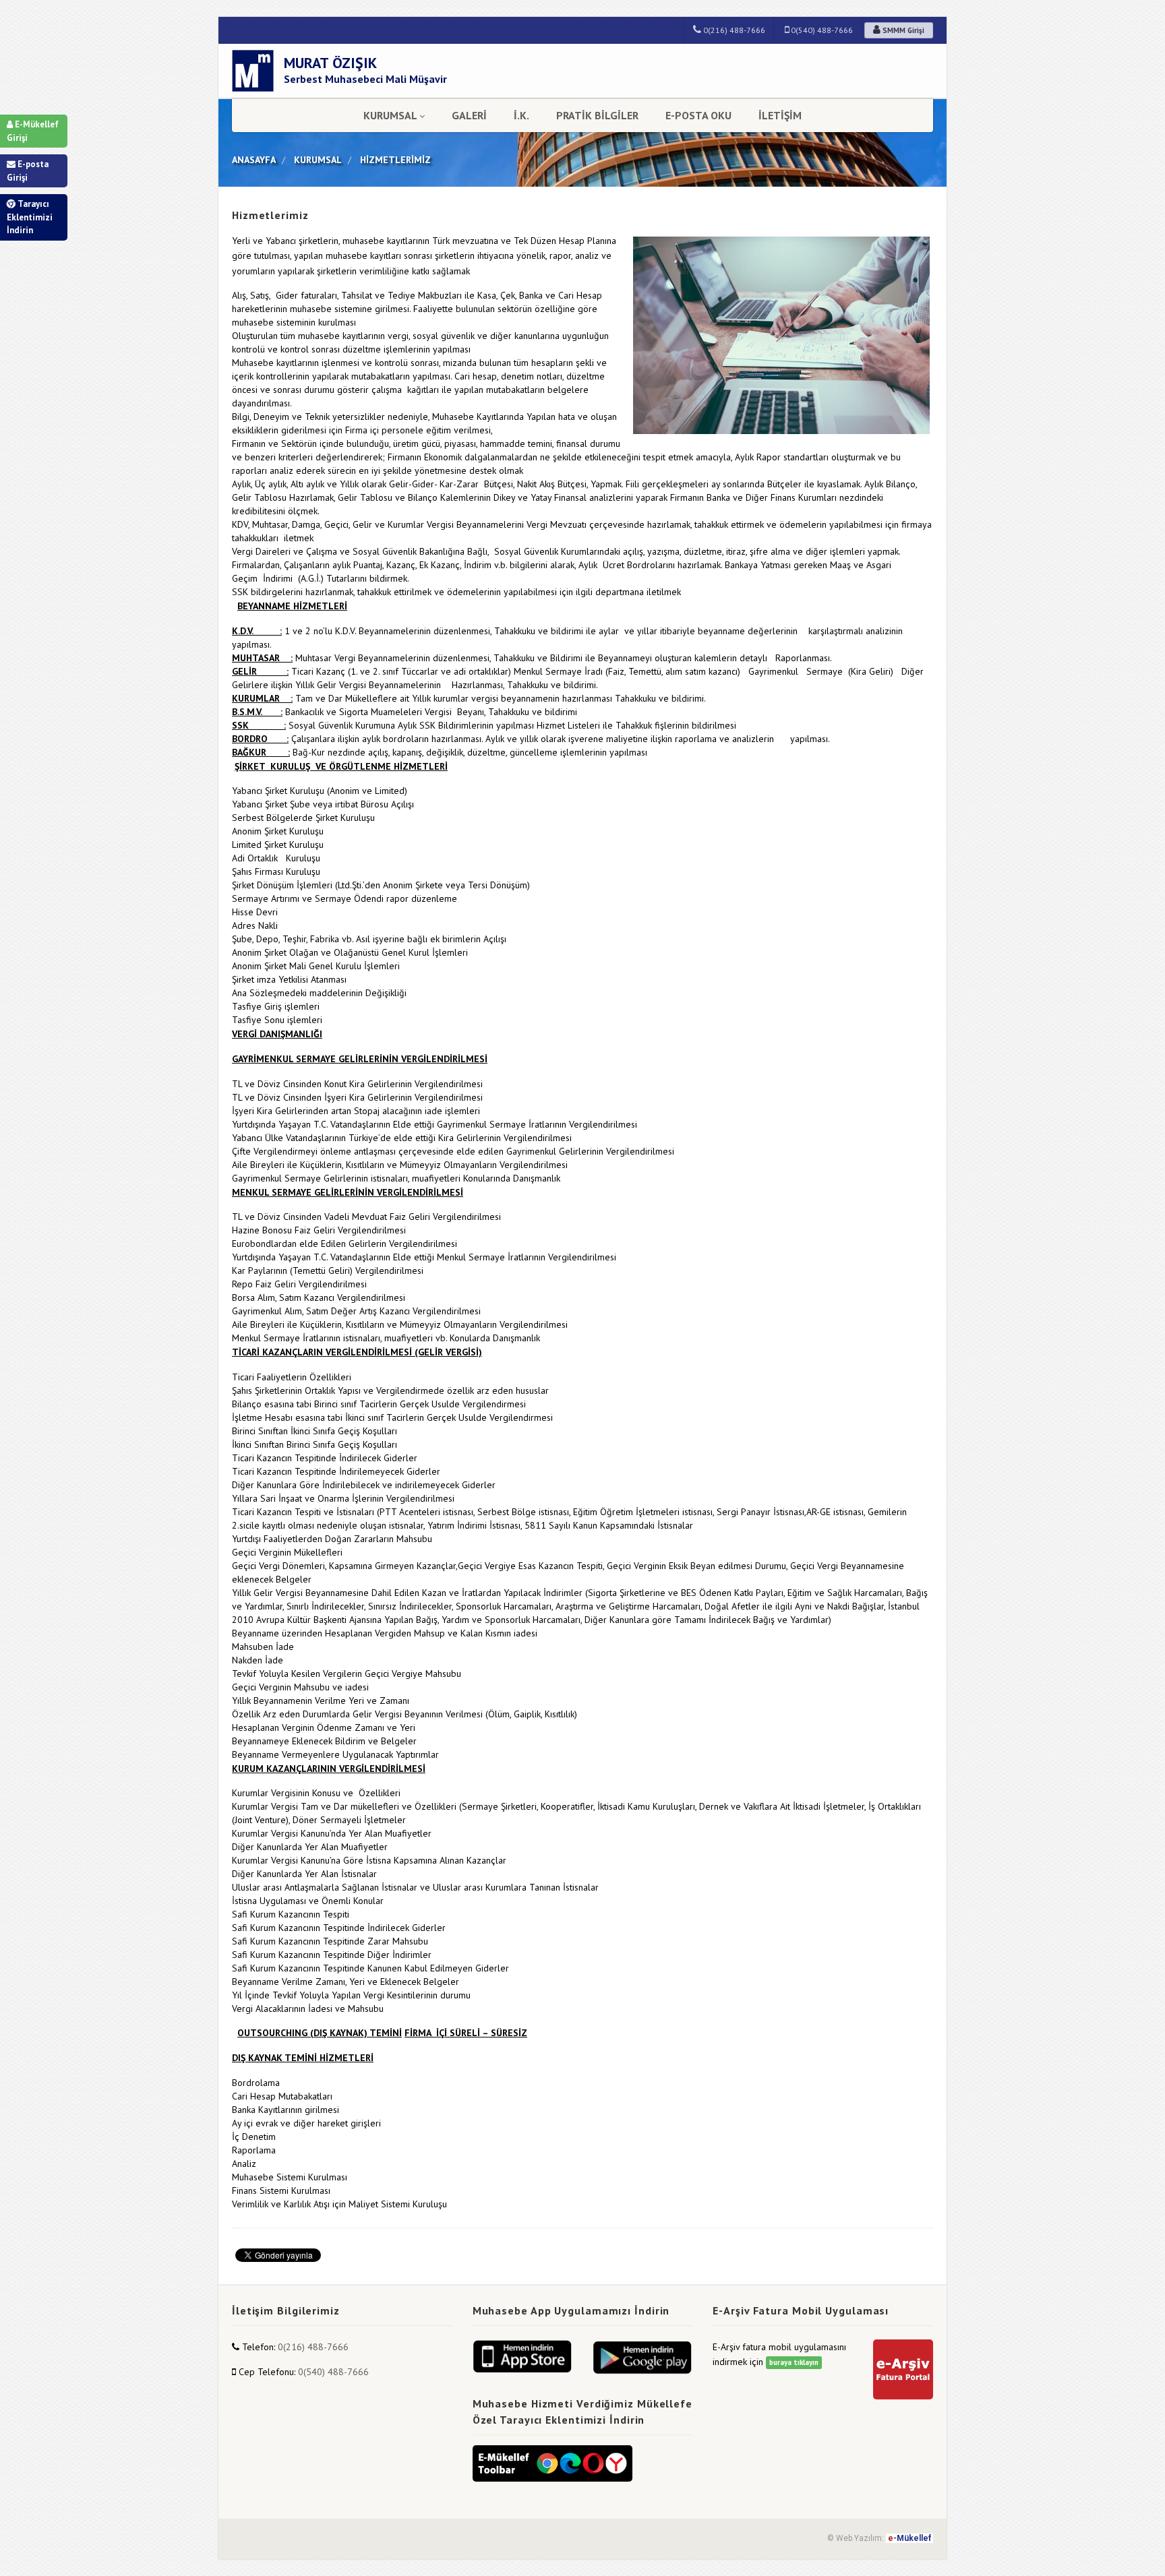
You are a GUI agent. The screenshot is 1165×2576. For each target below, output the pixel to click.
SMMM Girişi (902, 30)
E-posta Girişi (28, 171)
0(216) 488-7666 (733, 30)
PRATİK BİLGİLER (597, 115)
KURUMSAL (390, 115)
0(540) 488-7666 (821, 30)
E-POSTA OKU (698, 115)
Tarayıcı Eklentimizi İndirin (30, 217)
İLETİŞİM (780, 115)
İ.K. (521, 115)
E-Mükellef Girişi (33, 131)
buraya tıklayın (794, 2362)
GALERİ (469, 115)
